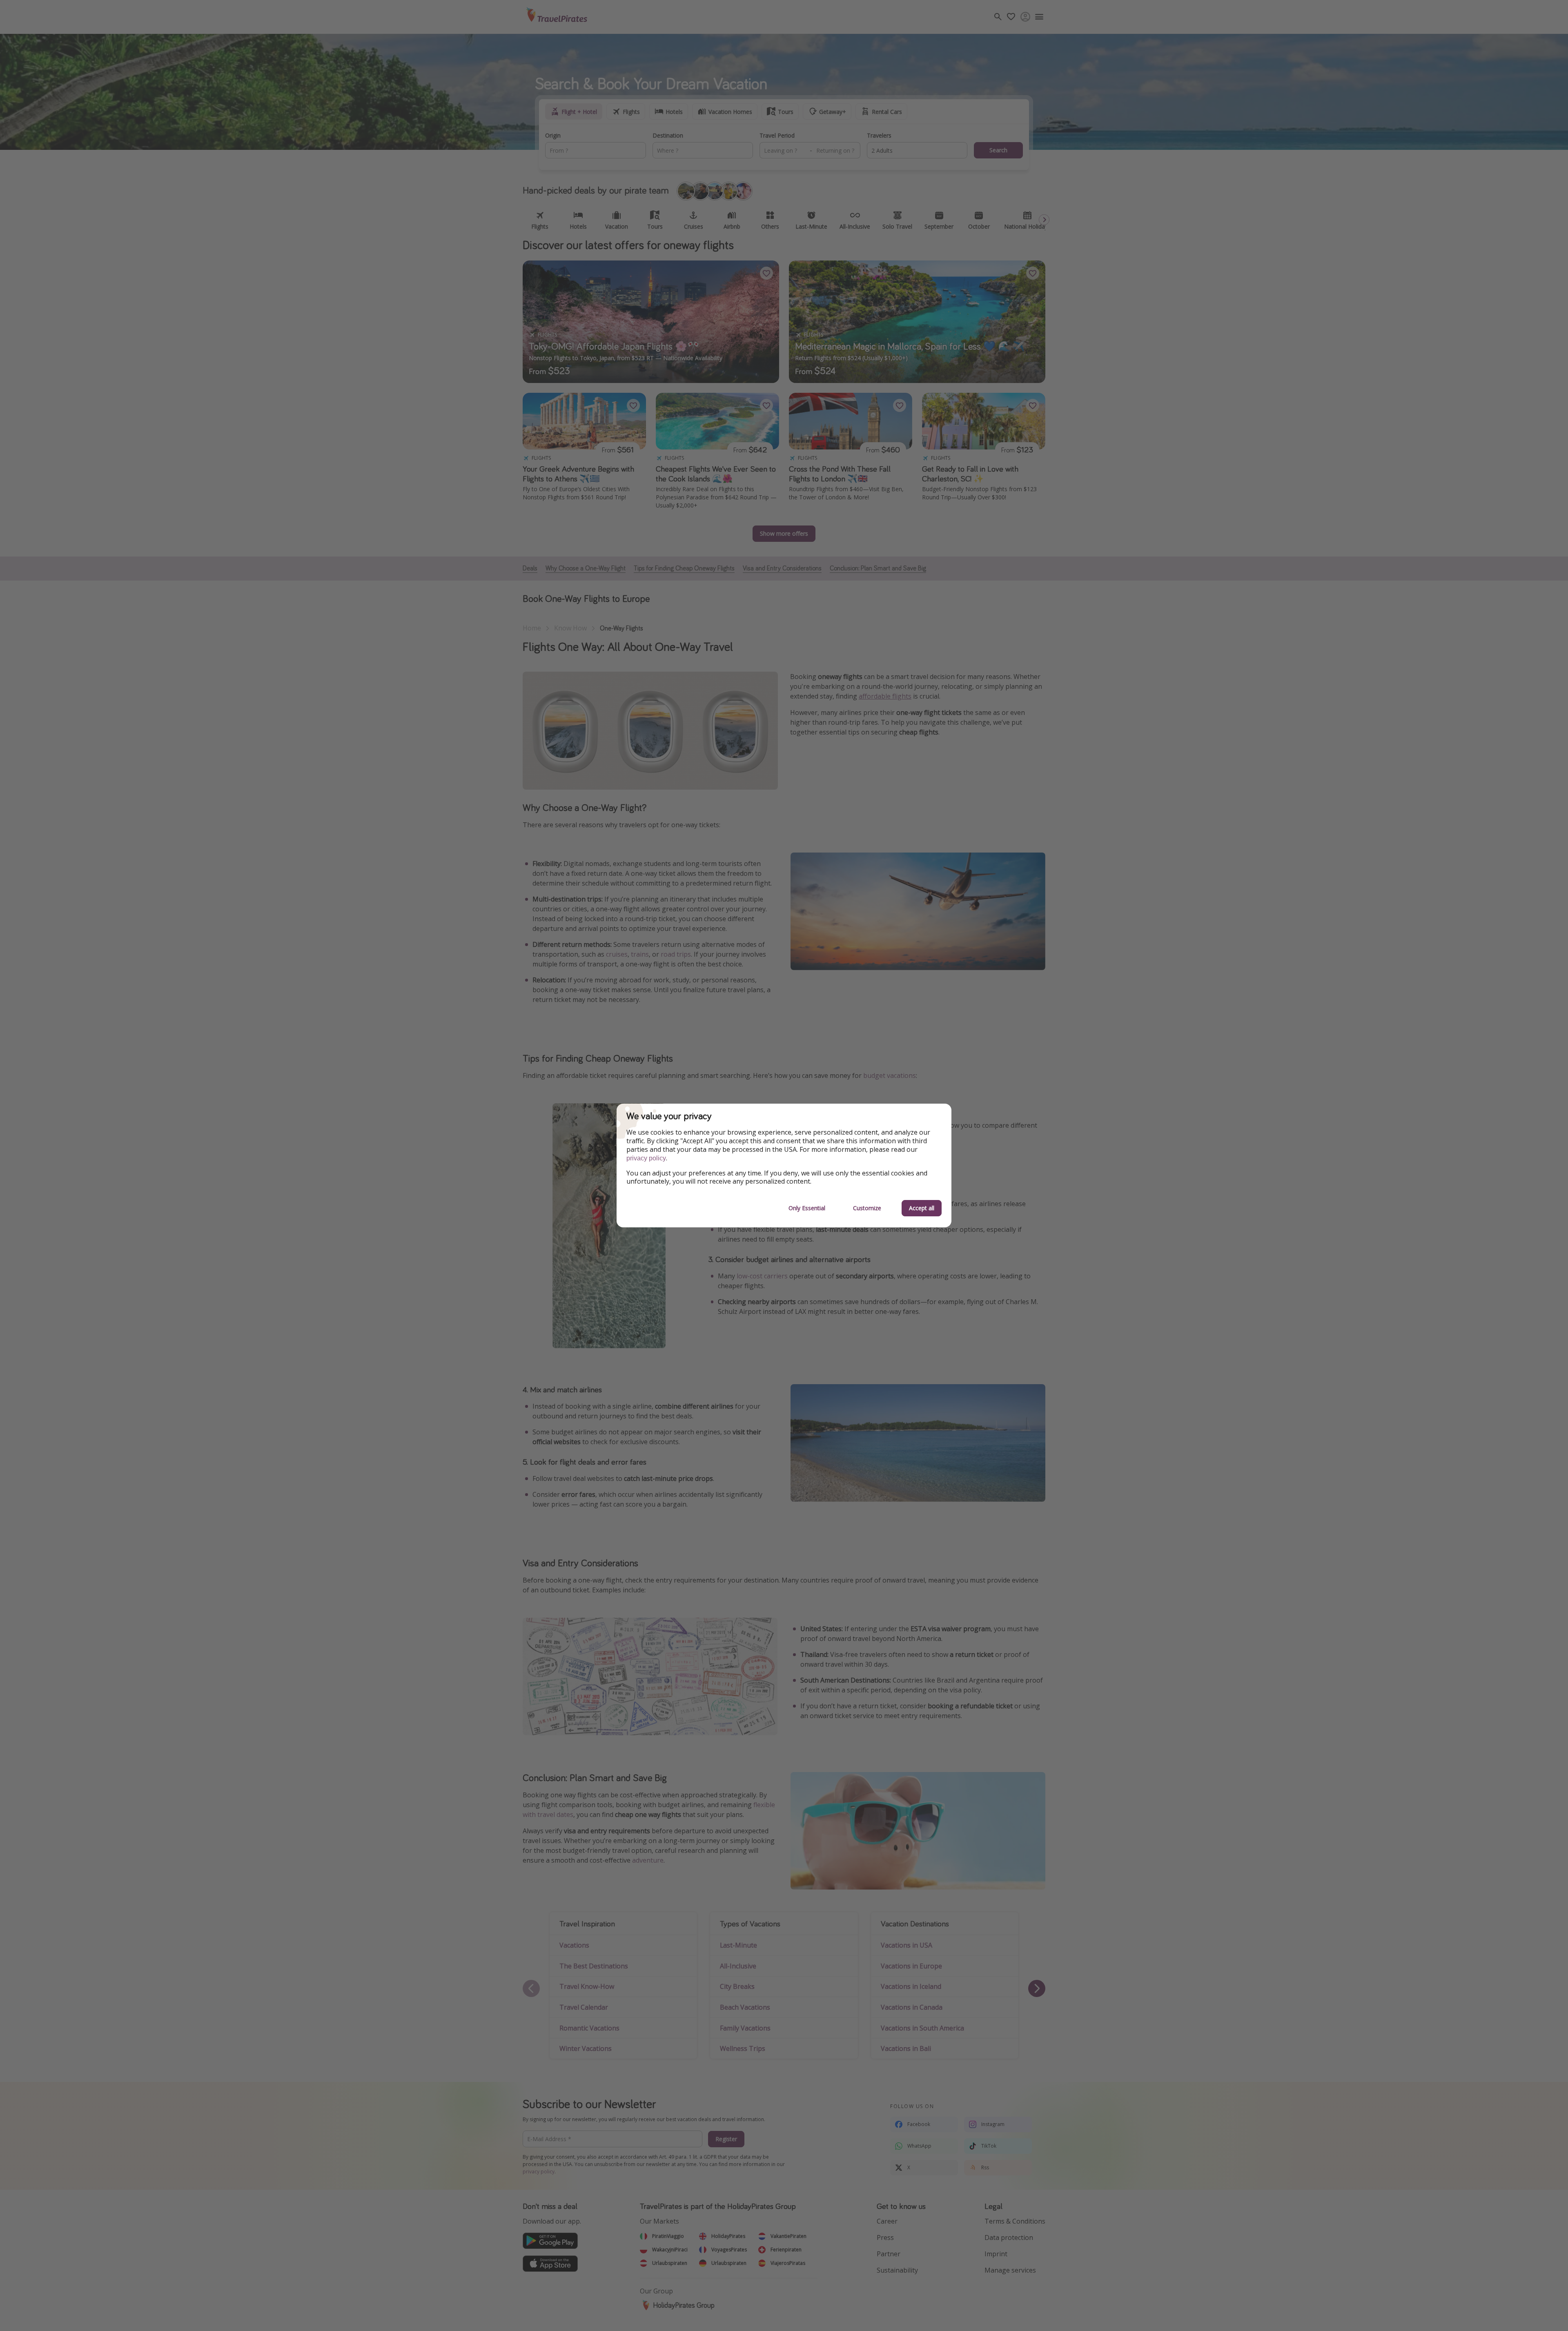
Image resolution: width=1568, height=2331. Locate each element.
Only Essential (807, 1208)
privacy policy (646, 1158)
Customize (867, 1208)
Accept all (922, 1208)
